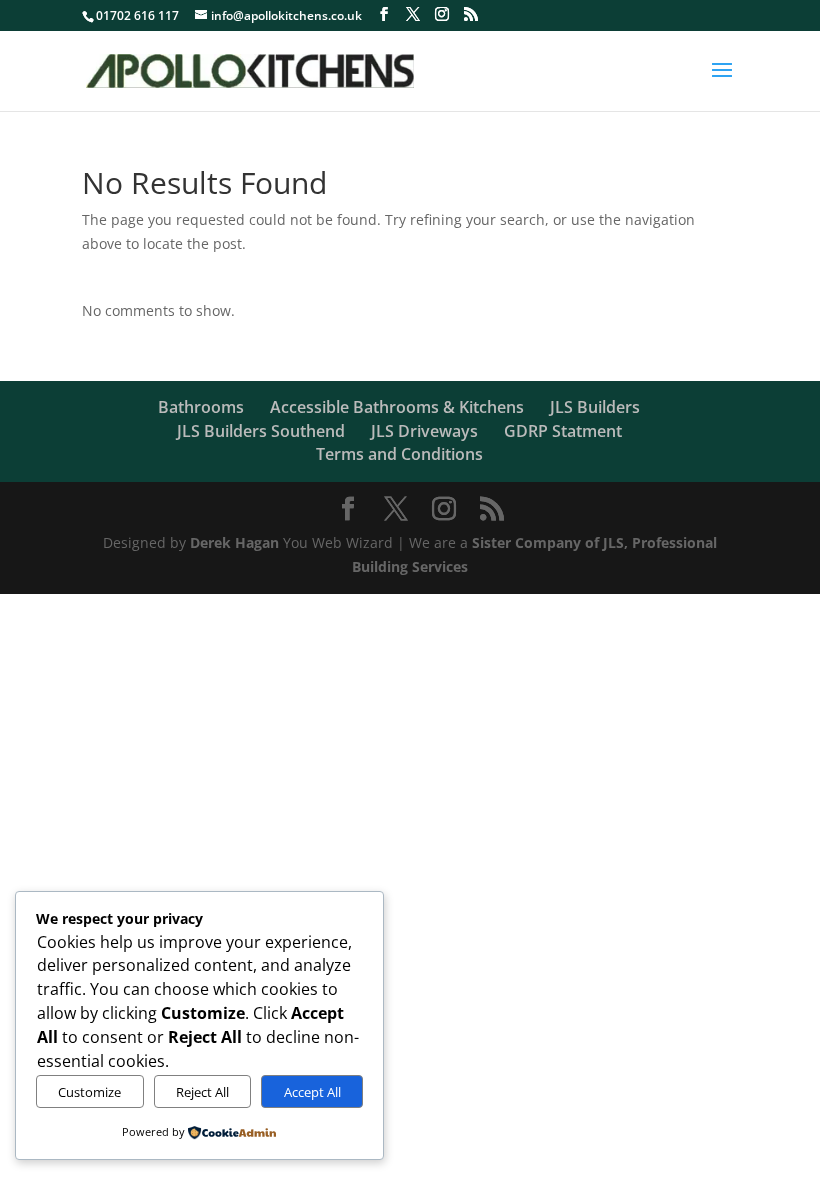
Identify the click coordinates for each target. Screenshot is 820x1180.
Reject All (202, 1092)
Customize (89, 1092)
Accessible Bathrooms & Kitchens (397, 407)
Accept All (312, 1092)
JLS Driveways (424, 431)
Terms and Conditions (399, 454)
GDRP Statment (563, 431)
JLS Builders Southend (261, 431)
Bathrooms (201, 407)
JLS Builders (595, 407)
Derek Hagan (234, 542)
